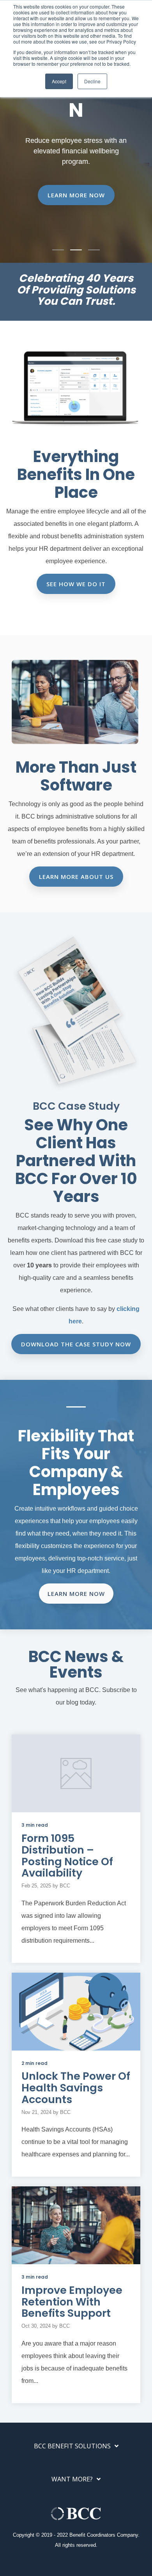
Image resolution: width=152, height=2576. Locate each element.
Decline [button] (92, 81)
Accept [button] (59, 81)
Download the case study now (76, 1344)
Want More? (72, 2479)
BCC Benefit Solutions (72, 2446)
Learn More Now (76, 195)
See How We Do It (76, 584)
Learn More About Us (76, 877)
